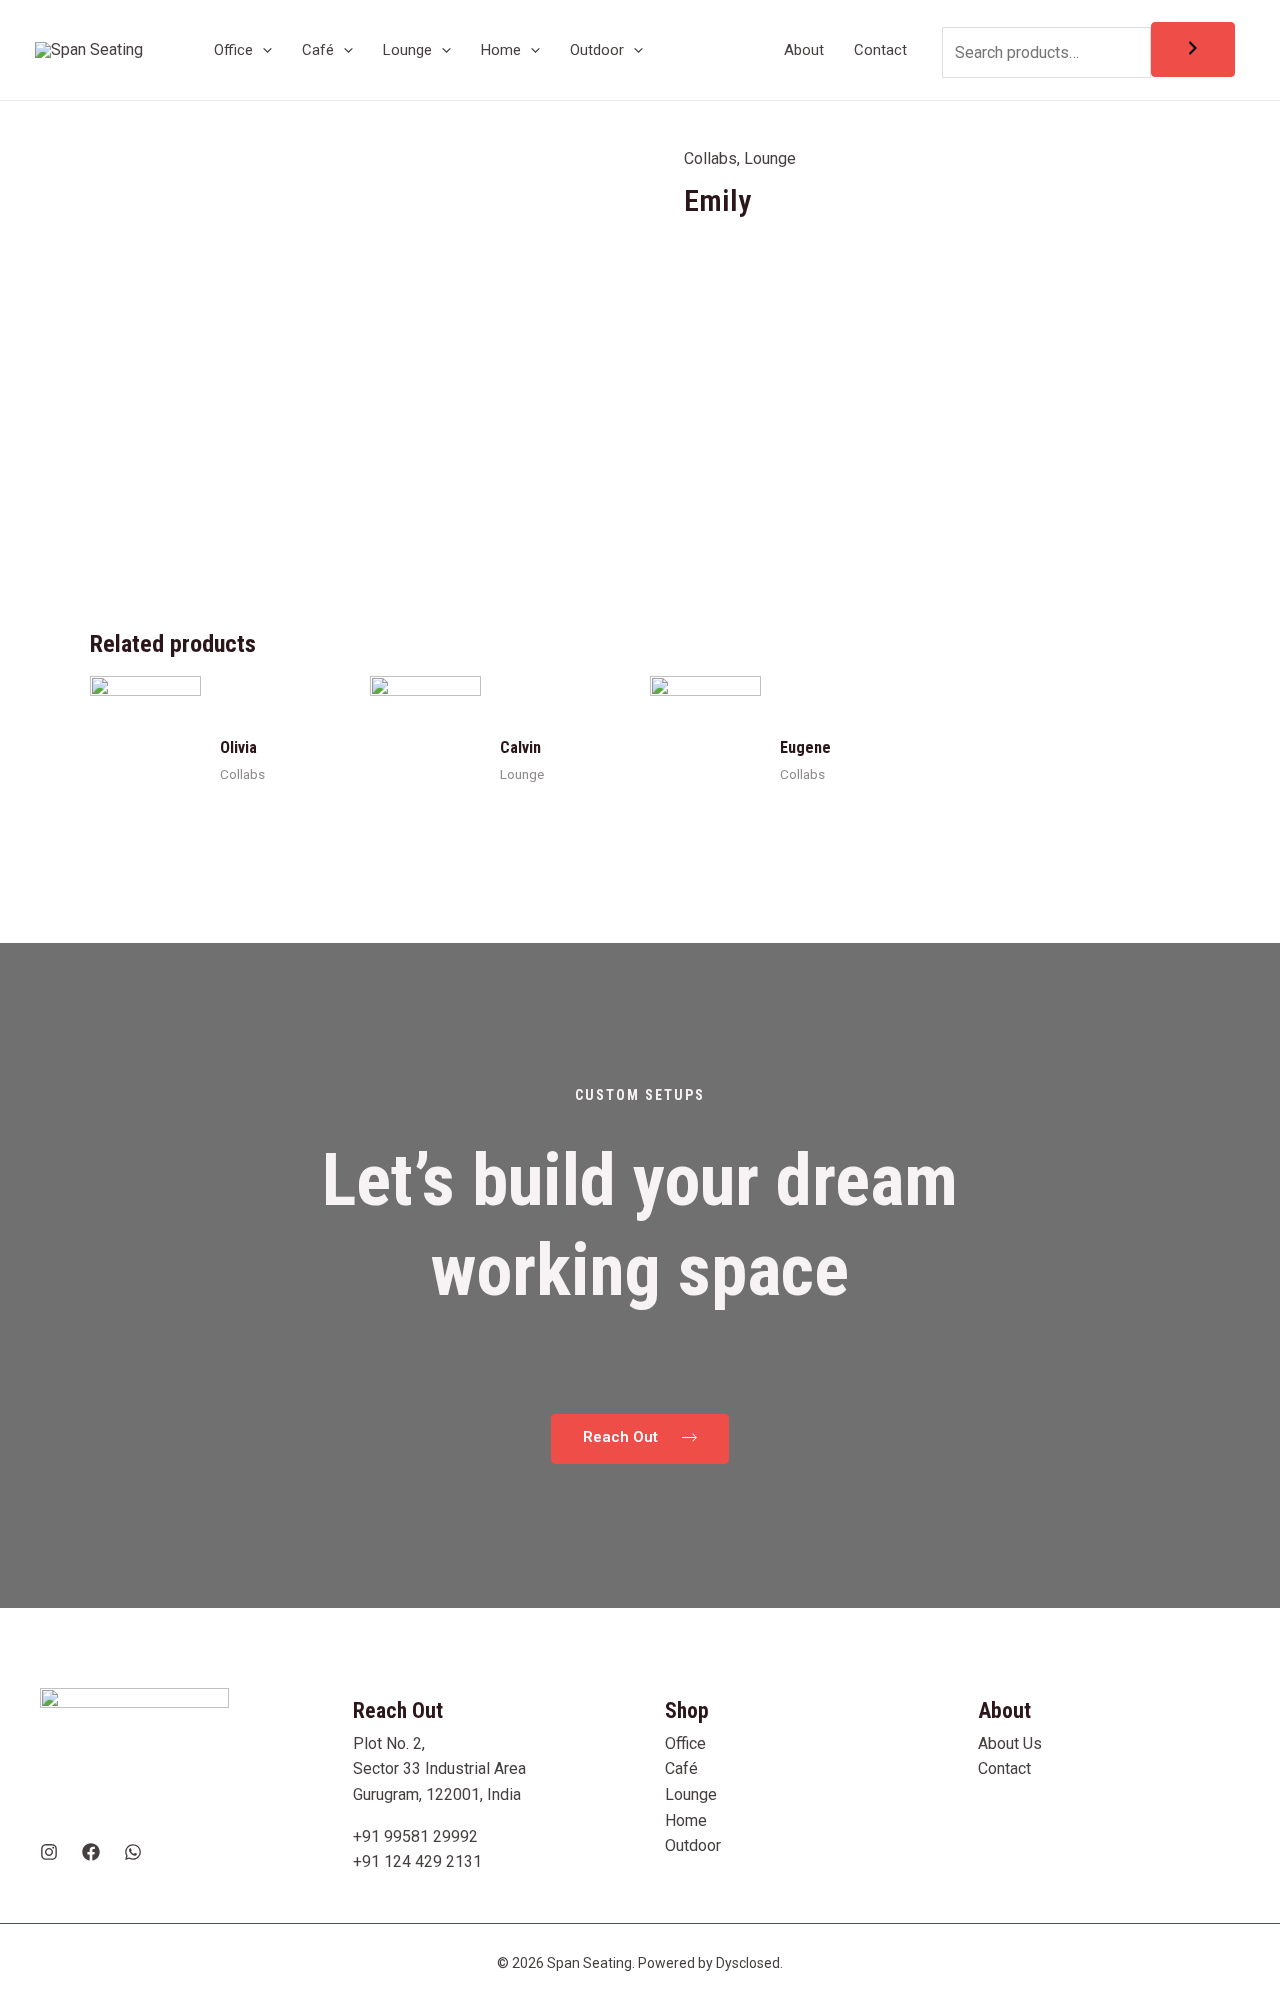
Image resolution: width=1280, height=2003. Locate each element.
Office (685, 1743)
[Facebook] (91, 1852)
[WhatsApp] (133, 1852)
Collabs (710, 158)
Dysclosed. (749, 1963)
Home (686, 1820)
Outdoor (693, 1845)
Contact (1004, 1768)
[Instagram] (49, 1852)
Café (681, 1768)
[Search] (1193, 49)
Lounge (770, 158)
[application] (262, 50)
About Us (1010, 1743)
